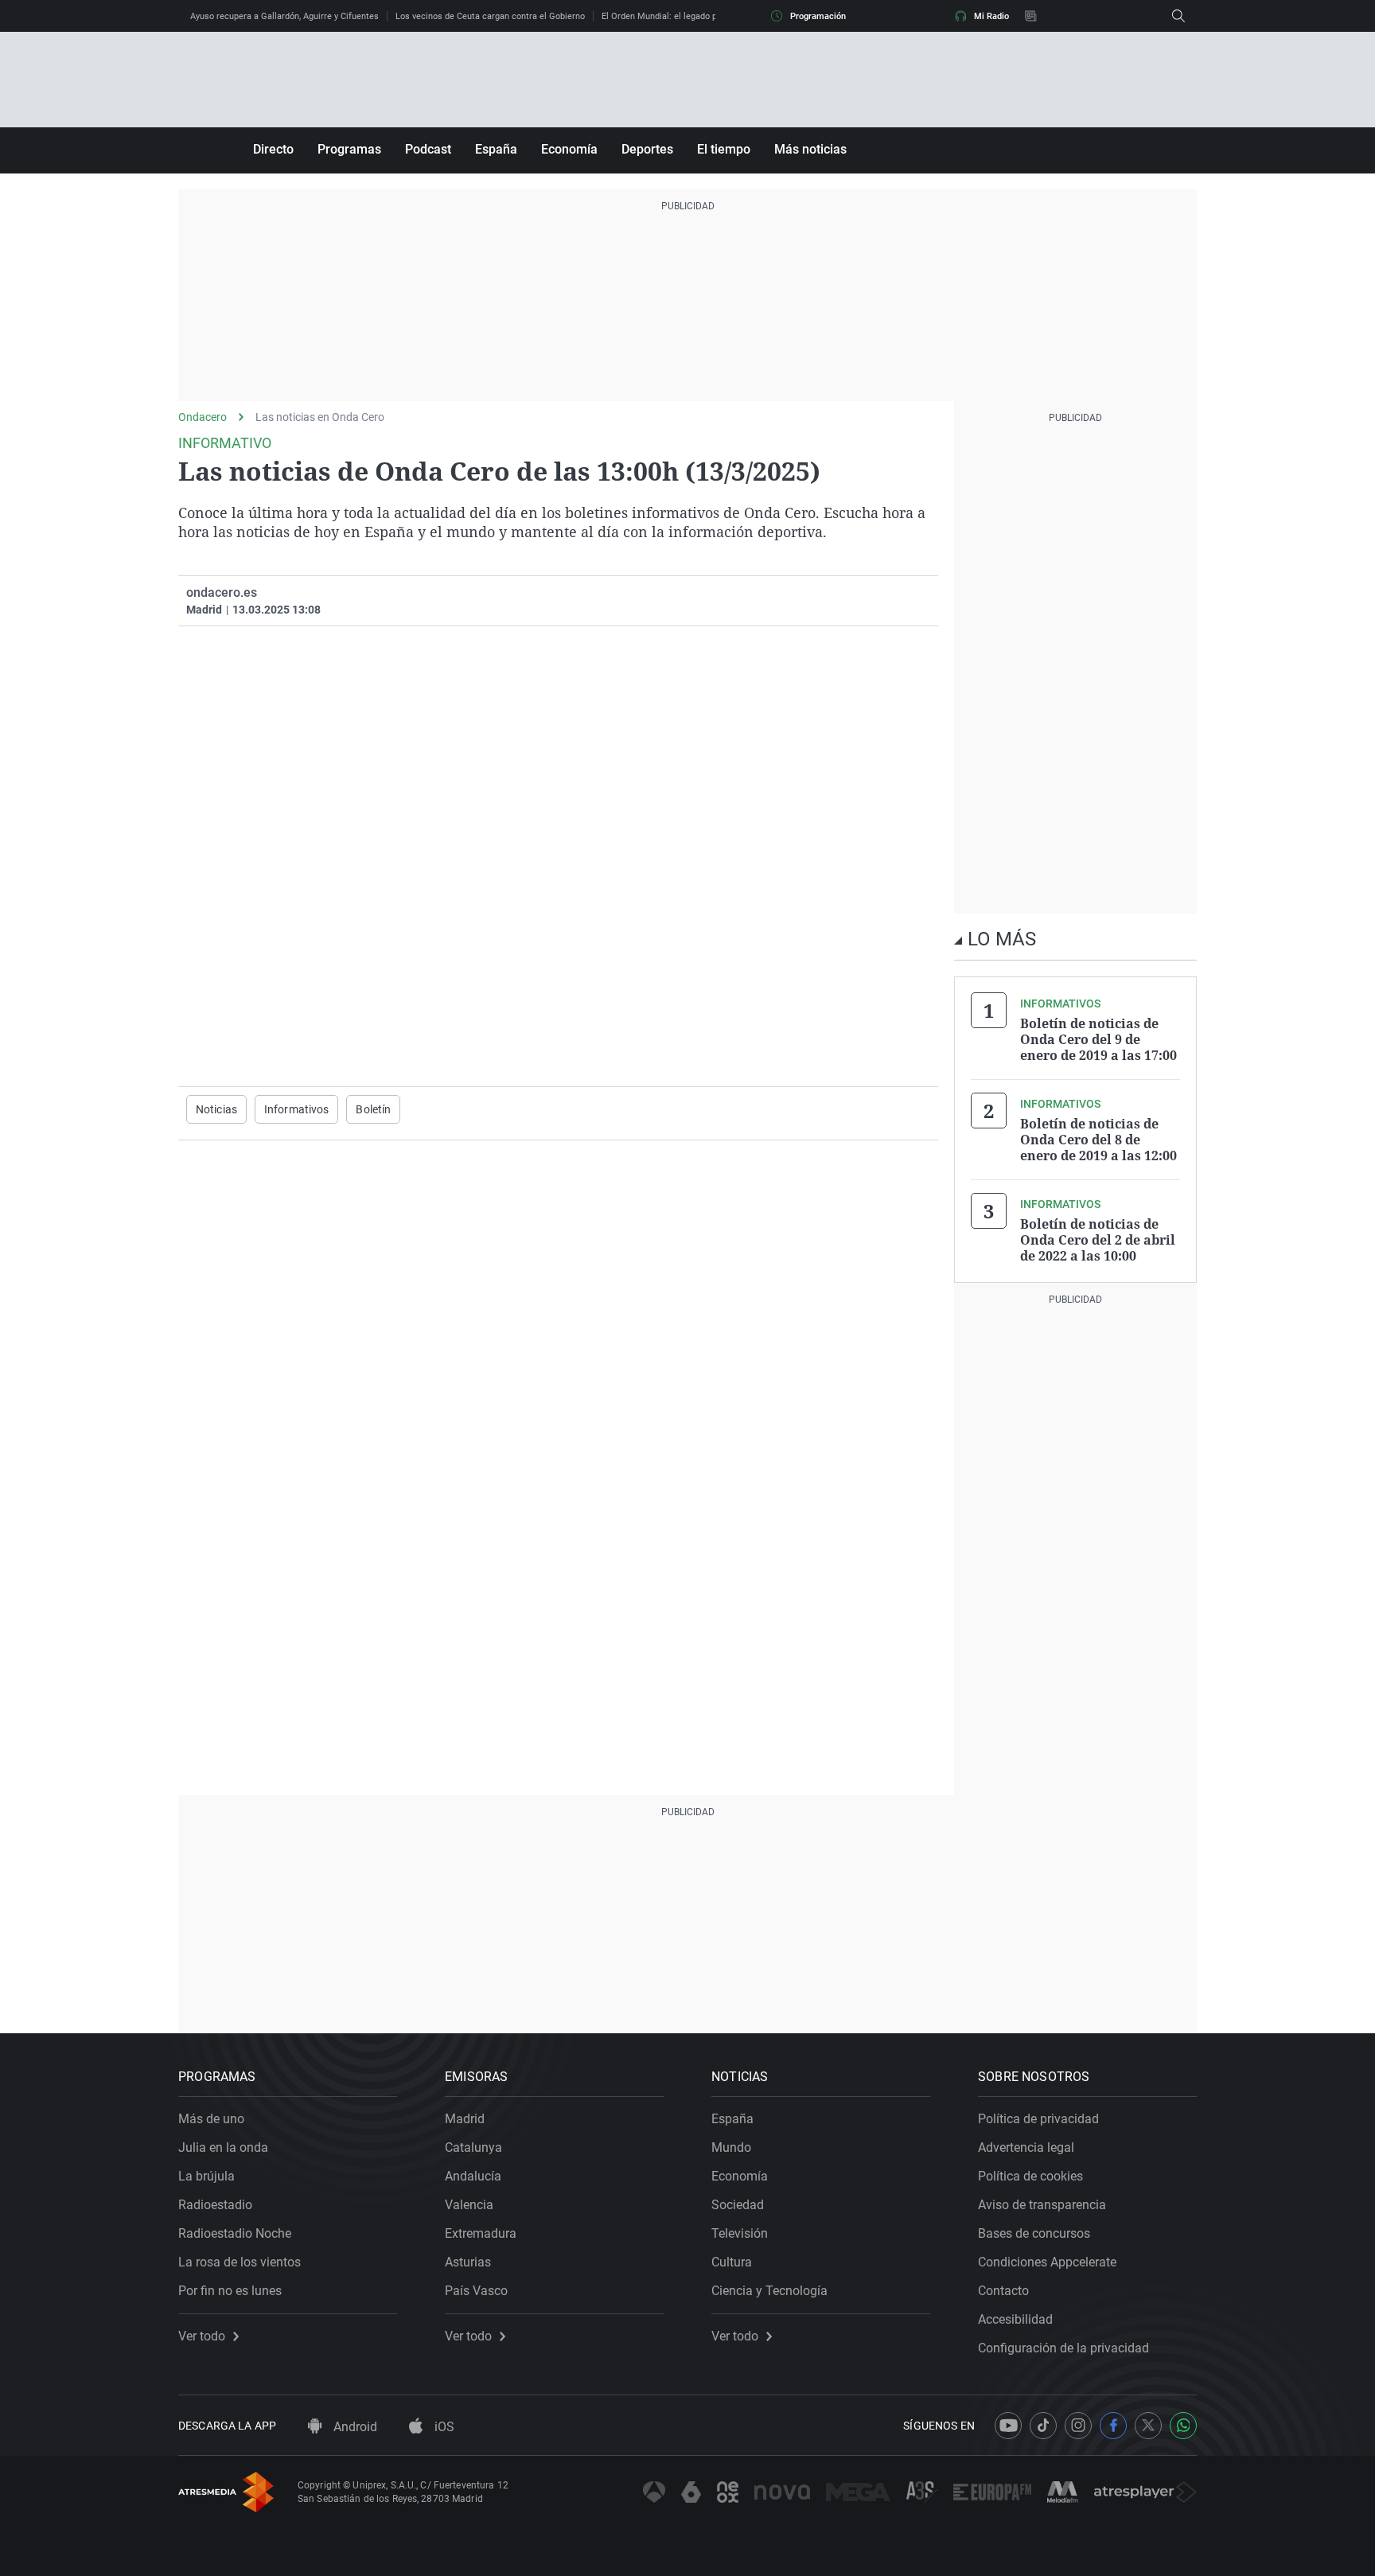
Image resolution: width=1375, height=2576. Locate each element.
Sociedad (738, 2205)
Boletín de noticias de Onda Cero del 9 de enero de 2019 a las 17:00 (1098, 1039)
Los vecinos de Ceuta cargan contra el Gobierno (490, 16)
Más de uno (211, 2119)
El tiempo (724, 149)
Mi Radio (991, 16)
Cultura (732, 2262)
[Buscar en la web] (1178, 16)
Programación (818, 16)
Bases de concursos (1034, 2233)
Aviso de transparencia (1042, 2205)
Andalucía (473, 2176)
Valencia (469, 2205)
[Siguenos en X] (1148, 2426)
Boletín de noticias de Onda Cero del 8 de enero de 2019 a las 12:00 (1098, 1140)
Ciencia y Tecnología (769, 2291)
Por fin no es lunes (230, 2291)
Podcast (428, 149)
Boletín (373, 1109)
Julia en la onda (223, 2147)
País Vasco (476, 2291)
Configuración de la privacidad (1063, 2348)
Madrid (465, 2119)
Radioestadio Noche (235, 2233)
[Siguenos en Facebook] (1113, 2426)
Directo (273, 149)
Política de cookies (1030, 2176)
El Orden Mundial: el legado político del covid (690, 16)
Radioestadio (215, 2205)
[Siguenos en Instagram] (1078, 2426)
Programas (349, 149)
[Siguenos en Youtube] (1008, 2426)
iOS (443, 2427)
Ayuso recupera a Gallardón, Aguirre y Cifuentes (284, 16)
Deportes (647, 149)
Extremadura (481, 2233)
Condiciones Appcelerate (1047, 2262)
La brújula (206, 2176)
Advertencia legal (1026, 2147)
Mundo (731, 2147)
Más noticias (810, 149)
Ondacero (203, 417)
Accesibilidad (1015, 2319)
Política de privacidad (1038, 2119)
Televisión (740, 2233)
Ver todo (202, 2336)
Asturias (468, 2262)
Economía (569, 149)
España (496, 149)
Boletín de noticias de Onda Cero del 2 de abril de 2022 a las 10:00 (1098, 1240)
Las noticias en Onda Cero (320, 417)
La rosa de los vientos (240, 2262)
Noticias (216, 1109)
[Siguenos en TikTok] (1043, 2426)
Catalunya (473, 2147)
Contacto (1003, 2291)
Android (354, 2427)
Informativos (296, 1109)
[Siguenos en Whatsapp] (1183, 2426)
